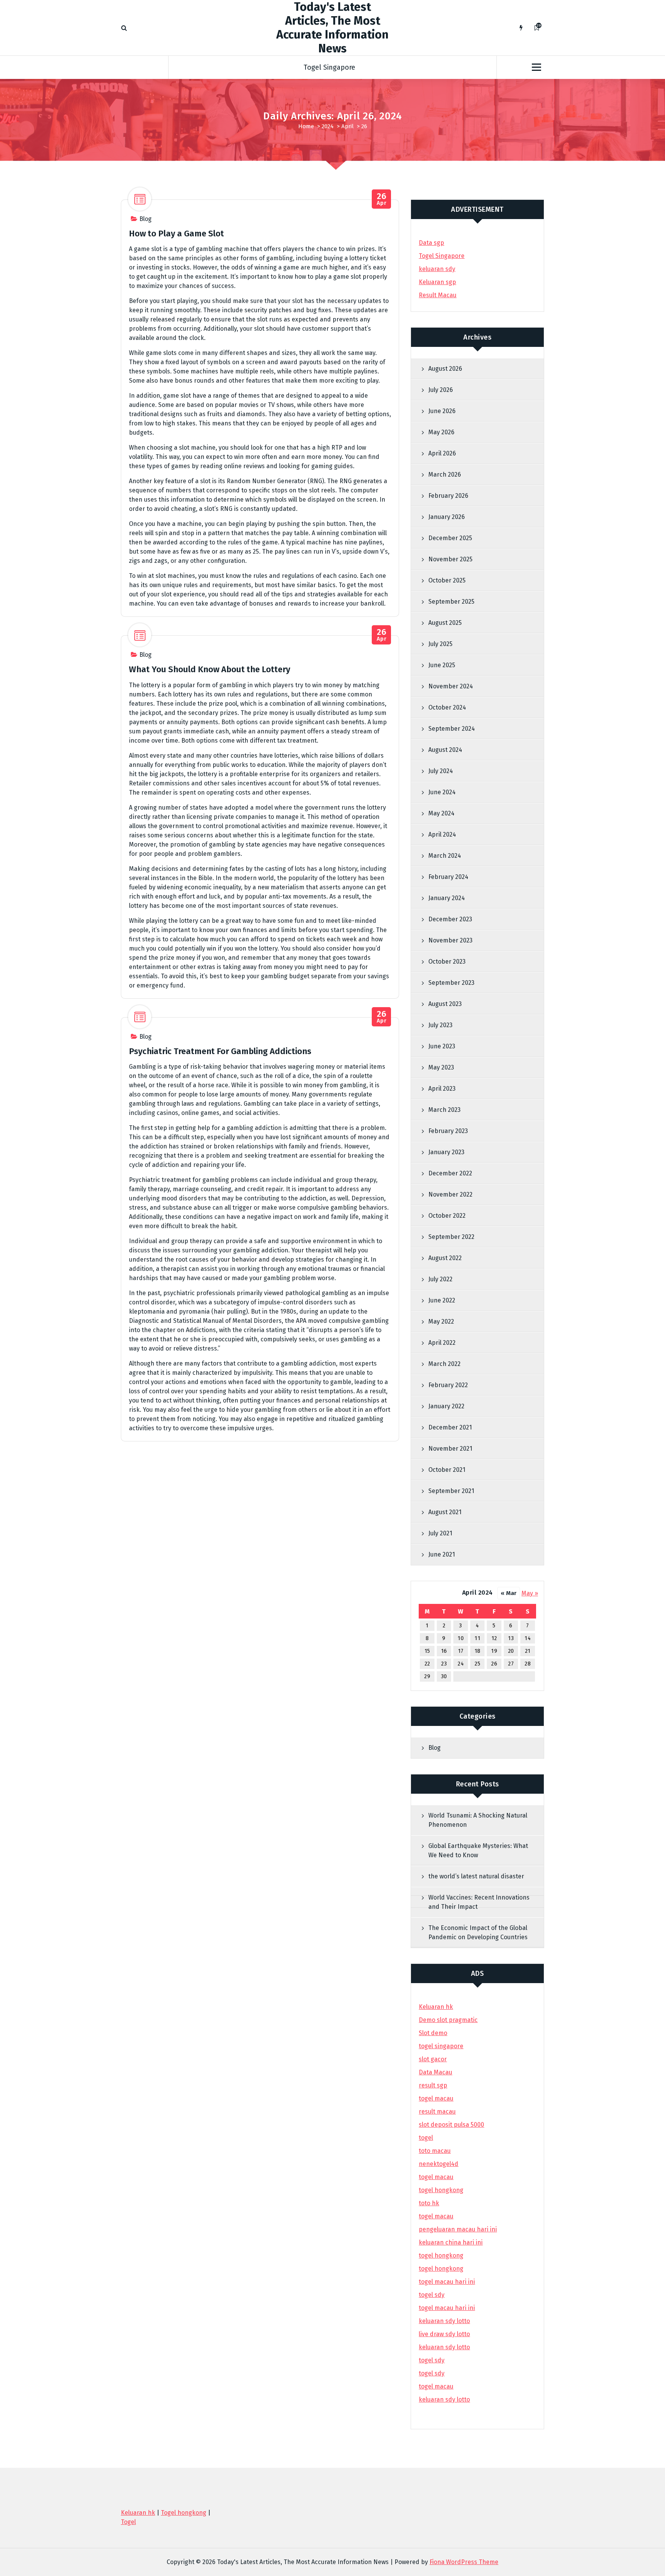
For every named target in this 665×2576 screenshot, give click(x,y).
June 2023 (442, 1046)
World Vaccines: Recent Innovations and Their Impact (479, 1902)
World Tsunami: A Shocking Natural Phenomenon (478, 1820)
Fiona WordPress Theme (464, 2562)
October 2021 (447, 1470)
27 (511, 1664)
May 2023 (441, 1067)
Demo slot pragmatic (448, 2020)
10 (461, 1638)
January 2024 (447, 898)
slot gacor (433, 2059)
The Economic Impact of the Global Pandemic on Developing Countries (478, 1932)
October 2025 (447, 580)
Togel (128, 2522)
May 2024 (441, 813)
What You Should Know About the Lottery (210, 669)
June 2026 (442, 411)
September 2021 (451, 1491)
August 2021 (445, 1512)
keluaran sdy (437, 269)
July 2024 (441, 771)
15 (427, 1651)
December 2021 (450, 1427)
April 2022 (442, 1343)
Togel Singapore (329, 67)
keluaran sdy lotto (444, 2399)
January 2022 (446, 1406)
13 (511, 1638)
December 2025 (450, 538)
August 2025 (445, 623)
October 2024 (447, 707)
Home (306, 126)
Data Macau (435, 2072)
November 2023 (450, 940)
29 (427, 1676)
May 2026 (441, 432)
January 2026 (447, 517)
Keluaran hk (436, 2007)
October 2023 (447, 962)
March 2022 (444, 1364)
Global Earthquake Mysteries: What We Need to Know (478, 1850)
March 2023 (444, 1110)
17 (461, 1651)
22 (427, 1664)
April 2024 (442, 834)
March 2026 (445, 475)
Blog (145, 219)
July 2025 (440, 644)
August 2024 (445, 750)
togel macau (436, 2386)
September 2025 (451, 602)
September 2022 (451, 1237)
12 (494, 1638)
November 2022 (450, 1194)
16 (444, 1651)
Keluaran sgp (437, 282)
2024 (328, 126)
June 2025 (442, 665)
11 (477, 1638)
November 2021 (450, 1449)
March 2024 (445, 856)
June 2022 (442, 1300)
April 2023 (442, 1089)
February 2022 (448, 1385)
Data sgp (431, 243)
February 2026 (448, 496)
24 (461, 1664)
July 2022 (440, 1279)
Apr (382, 199)
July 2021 (440, 1533)
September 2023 (451, 983)
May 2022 (441, 1321)
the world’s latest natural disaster (476, 1876)
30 (444, 1676)
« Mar (509, 1593)
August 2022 (445, 1258)
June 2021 (442, 1554)
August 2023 (445, 1004)
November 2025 (450, 559)
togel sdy (432, 2360)
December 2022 (450, 1173)
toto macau (435, 2151)
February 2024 (448, 877)
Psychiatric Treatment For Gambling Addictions (220, 1051)
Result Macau (438, 295)
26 (494, 1664)
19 (494, 1651)
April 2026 (442, 453)
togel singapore (441, 2046)
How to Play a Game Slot (176, 233)
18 (478, 1651)
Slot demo (433, 2033)
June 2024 (442, 792)
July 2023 (440, 1025)
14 (528, 1638)
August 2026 (445, 369)
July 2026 (441, 390)
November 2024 (451, 686)
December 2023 (450, 919)
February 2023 (448, 1131)
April (348, 126)
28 (528, 1664)
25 (477, 1664)
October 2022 (447, 1216)
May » (530, 1593)
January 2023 (446, 1152)
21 (528, 1651)
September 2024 (452, 729)
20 (511, 1651)
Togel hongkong (184, 2513)
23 (444, 1664)
